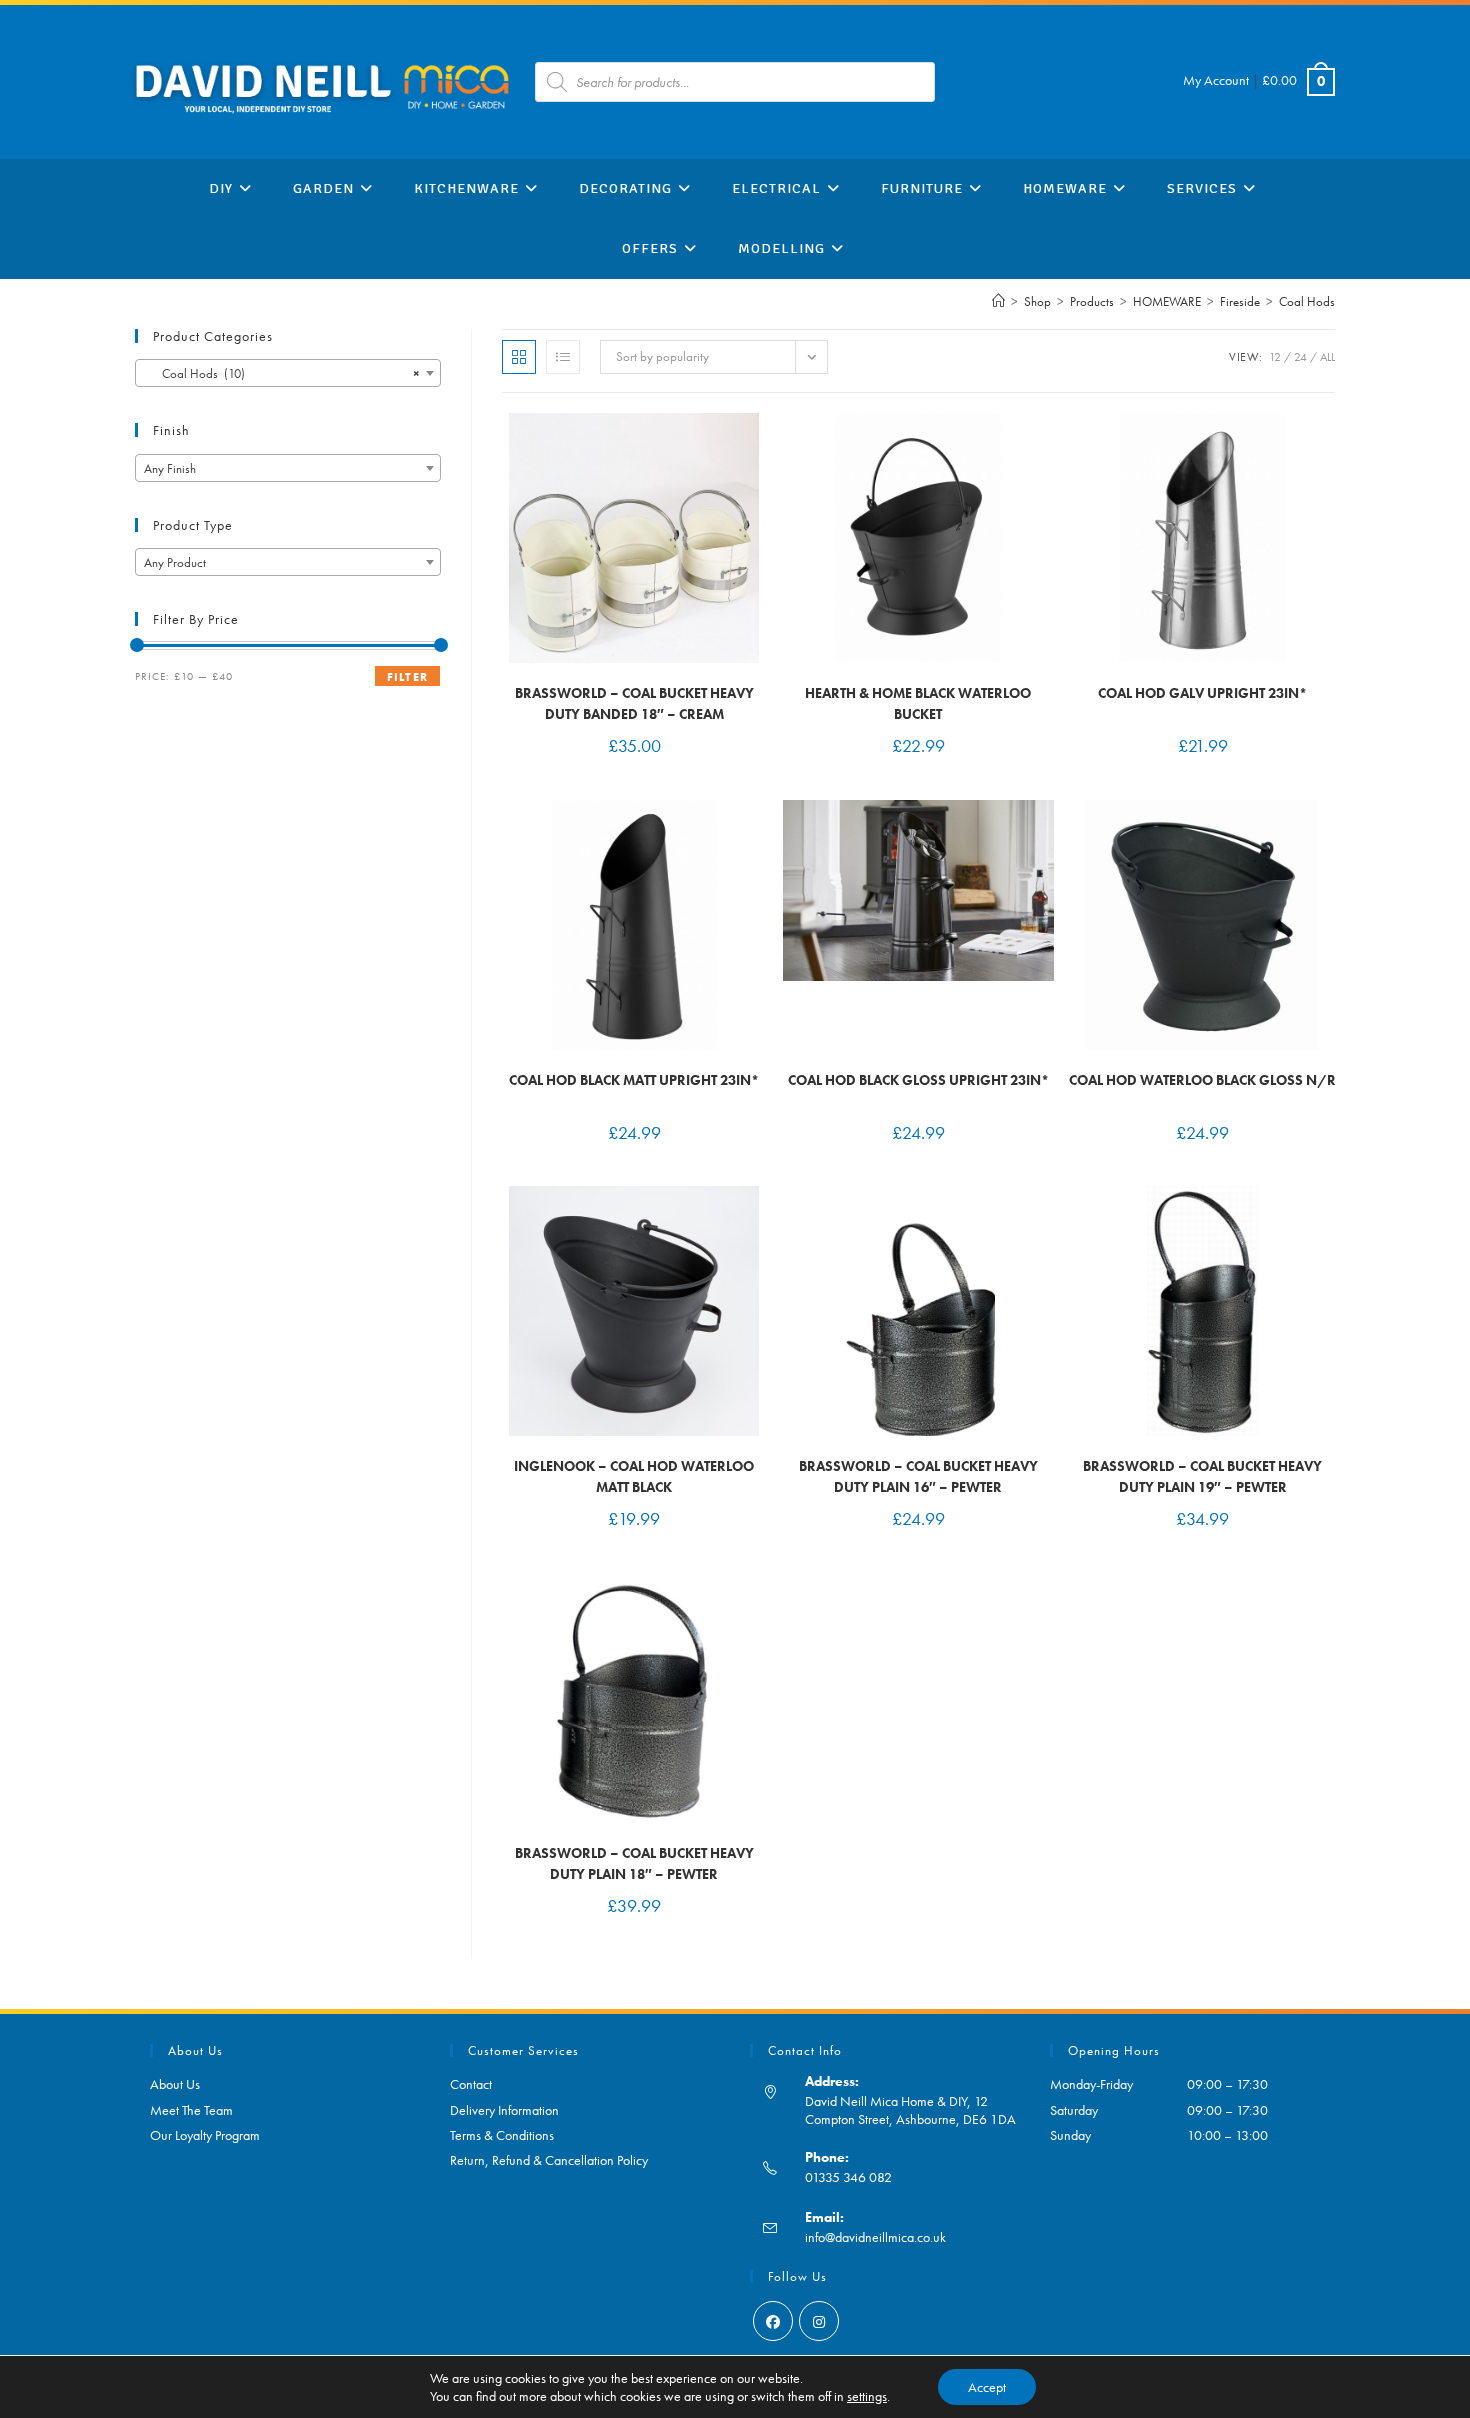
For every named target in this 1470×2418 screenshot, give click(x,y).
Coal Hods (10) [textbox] (282, 373)
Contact (471, 2084)
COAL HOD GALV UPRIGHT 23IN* (1202, 693)
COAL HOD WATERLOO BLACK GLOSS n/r (1202, 1080)
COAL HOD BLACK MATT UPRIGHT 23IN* (634, 1080)
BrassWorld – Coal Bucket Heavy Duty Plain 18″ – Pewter (634, 1863)
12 (1275, 357)
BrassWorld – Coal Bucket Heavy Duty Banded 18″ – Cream (634, 703)
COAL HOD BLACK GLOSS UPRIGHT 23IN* (918, 1080)
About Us (175, 2084)
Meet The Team (191, 2110)
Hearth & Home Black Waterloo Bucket (918, 703)
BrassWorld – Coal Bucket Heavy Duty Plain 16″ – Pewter (918, 1476)
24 (1300, 357)
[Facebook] (773, 2321)
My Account (1216, 80)
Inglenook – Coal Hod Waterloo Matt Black (634, 1476)
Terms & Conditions (502, 2135)
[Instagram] (819, 2321)
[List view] (563, 357)
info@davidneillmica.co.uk (875, 2237)
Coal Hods (1307, 301)
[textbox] (288, 469)
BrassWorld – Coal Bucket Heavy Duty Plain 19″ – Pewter (1202, 1476)
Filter (407, 677)
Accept (987, 2387)
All (1327, 357)
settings (867, 2396)
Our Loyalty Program (205, 2135)
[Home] (998, 301)
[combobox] (288, 373)
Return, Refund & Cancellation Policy (549, 2160)
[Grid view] (519, 357)
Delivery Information (504, 2110)
